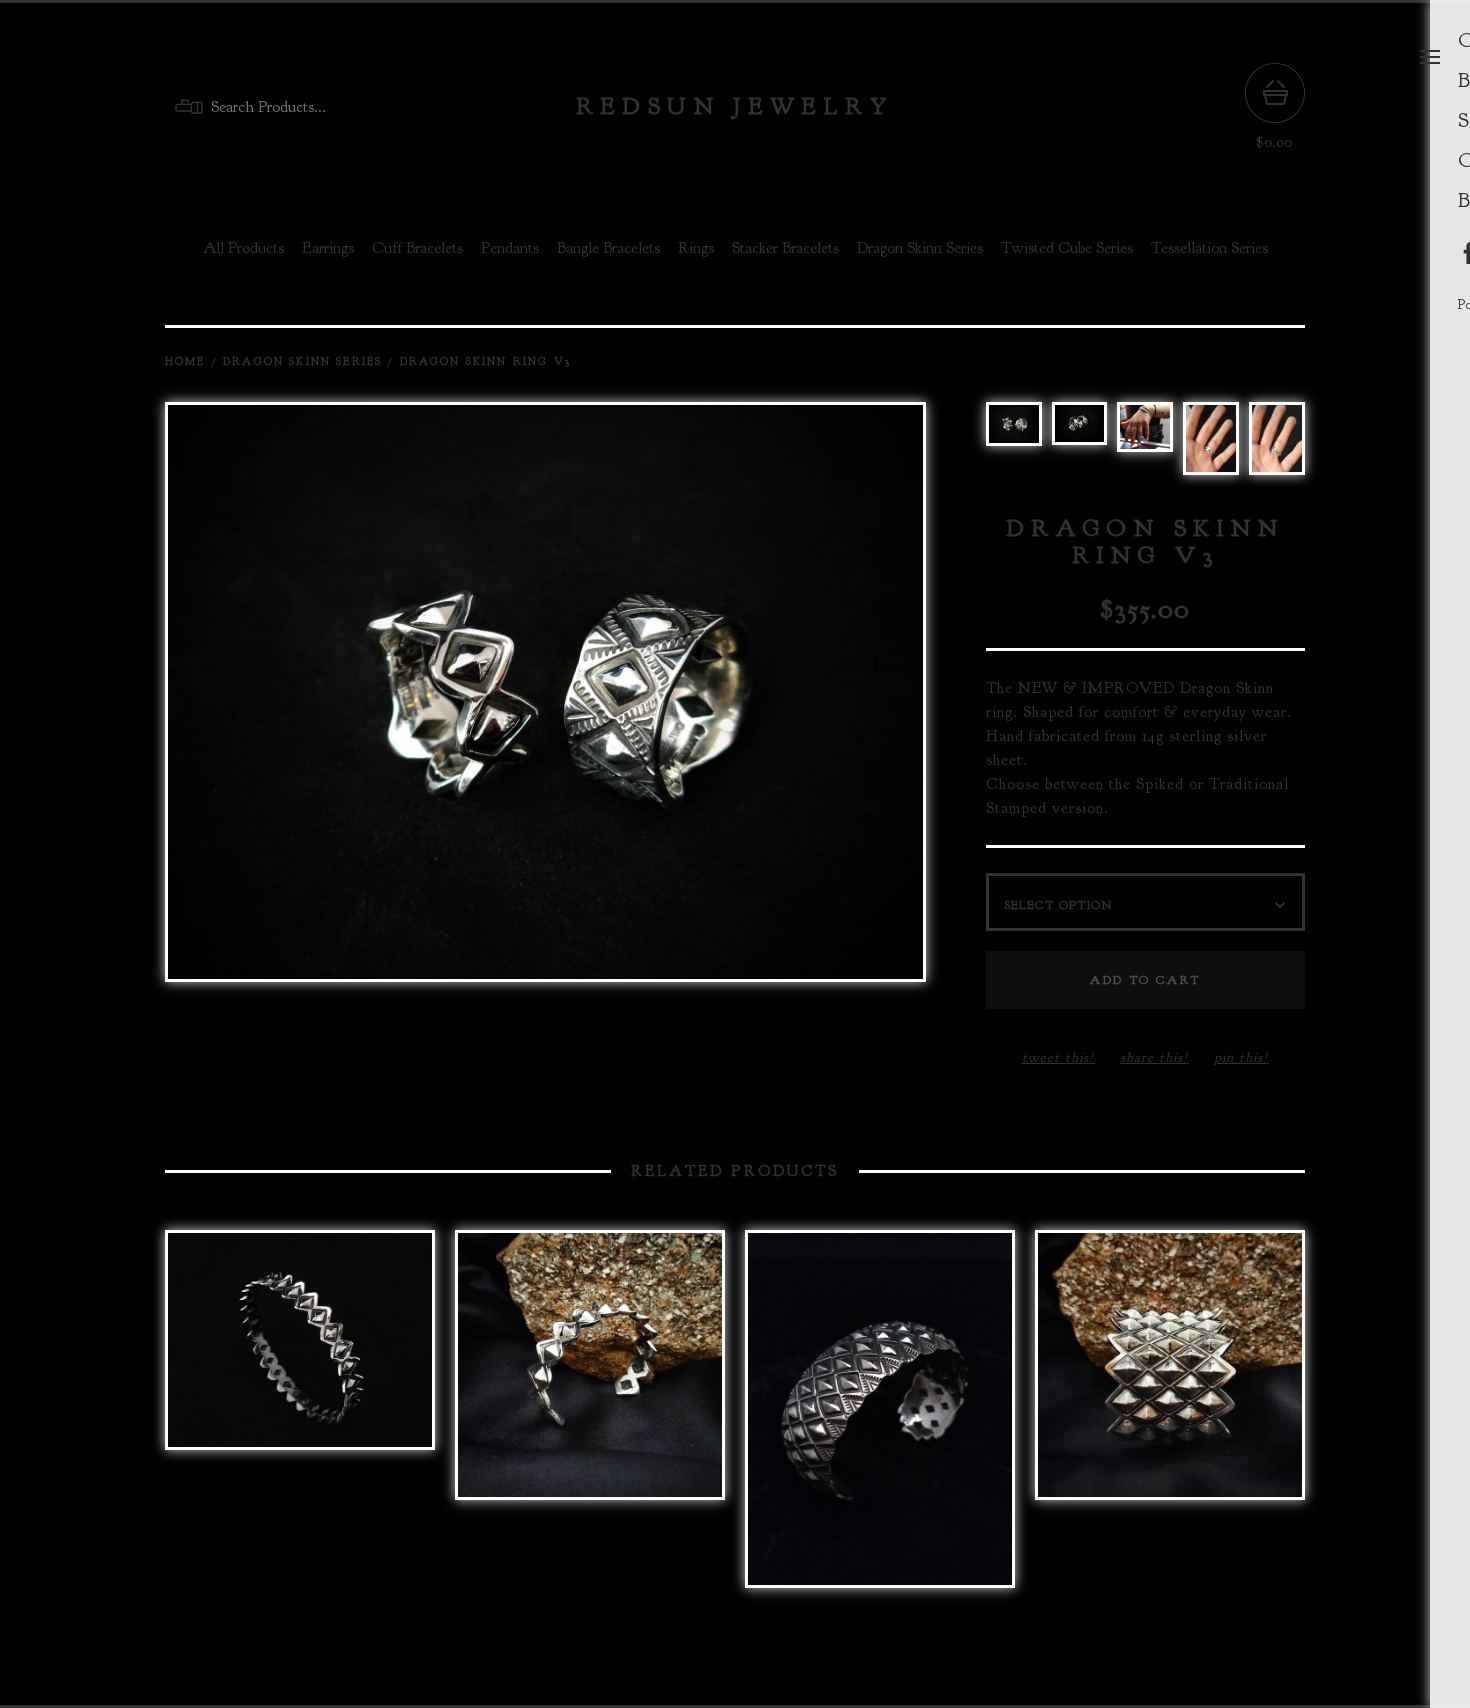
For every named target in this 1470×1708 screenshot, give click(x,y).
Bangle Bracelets (608, 248)
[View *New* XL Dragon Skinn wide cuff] (1170, 1419)
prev (355, 694)
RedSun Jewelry (735, 107)
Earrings (328, 248)
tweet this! (1058, 1057)
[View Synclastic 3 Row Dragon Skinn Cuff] (880, 1419)
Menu (1430, 57)
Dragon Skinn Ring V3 (485, 361)
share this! (1154, 1057)
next (735, 694)
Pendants (510, 248)
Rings (696, 248)
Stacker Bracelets (785, 248)
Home (185, 361)
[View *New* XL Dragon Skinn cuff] (590, 1419)
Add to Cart (1145, 980)
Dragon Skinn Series (920, 248)
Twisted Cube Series (1067, 248)
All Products (243, 248)
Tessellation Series (1209, 248)
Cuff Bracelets (417, 248)
